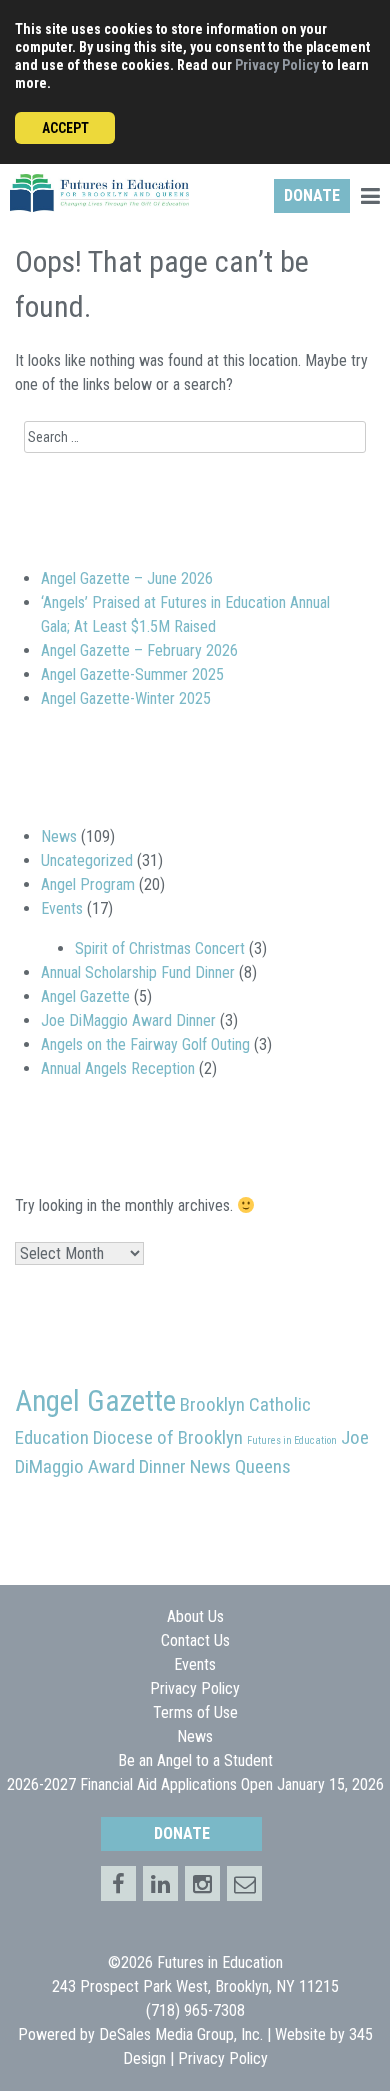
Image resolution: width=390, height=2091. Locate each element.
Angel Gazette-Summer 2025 (132, 674)
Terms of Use (195, 1712)
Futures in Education (292, 1440)
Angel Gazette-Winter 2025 (126, 698)
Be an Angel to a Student (195, 1760)
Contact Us (195, 1640)
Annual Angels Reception (118, 1068)
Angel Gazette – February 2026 (139, 650)
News (59, 836)
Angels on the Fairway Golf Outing (145, 1044)
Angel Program (88, 884)
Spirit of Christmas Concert (160, 948)
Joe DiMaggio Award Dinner (128, 1020)
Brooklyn (212, 1404)
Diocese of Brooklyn (168, 1437)
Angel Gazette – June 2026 (127, 578)
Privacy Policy (277, 65)
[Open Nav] (370, 198)
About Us (195, 1616)
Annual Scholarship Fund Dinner (138, 972)
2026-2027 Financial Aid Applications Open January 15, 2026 (195, 1784)
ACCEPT (65, 128)
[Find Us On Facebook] (118, 1883)
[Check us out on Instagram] (202, 1883)
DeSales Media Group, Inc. (181, 2034)
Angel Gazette (85, 996)
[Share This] (160, 1883)
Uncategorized (87, 860)
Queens (263, 1466)
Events (62, 908)
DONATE (312, 195)
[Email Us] (244, 1883)
